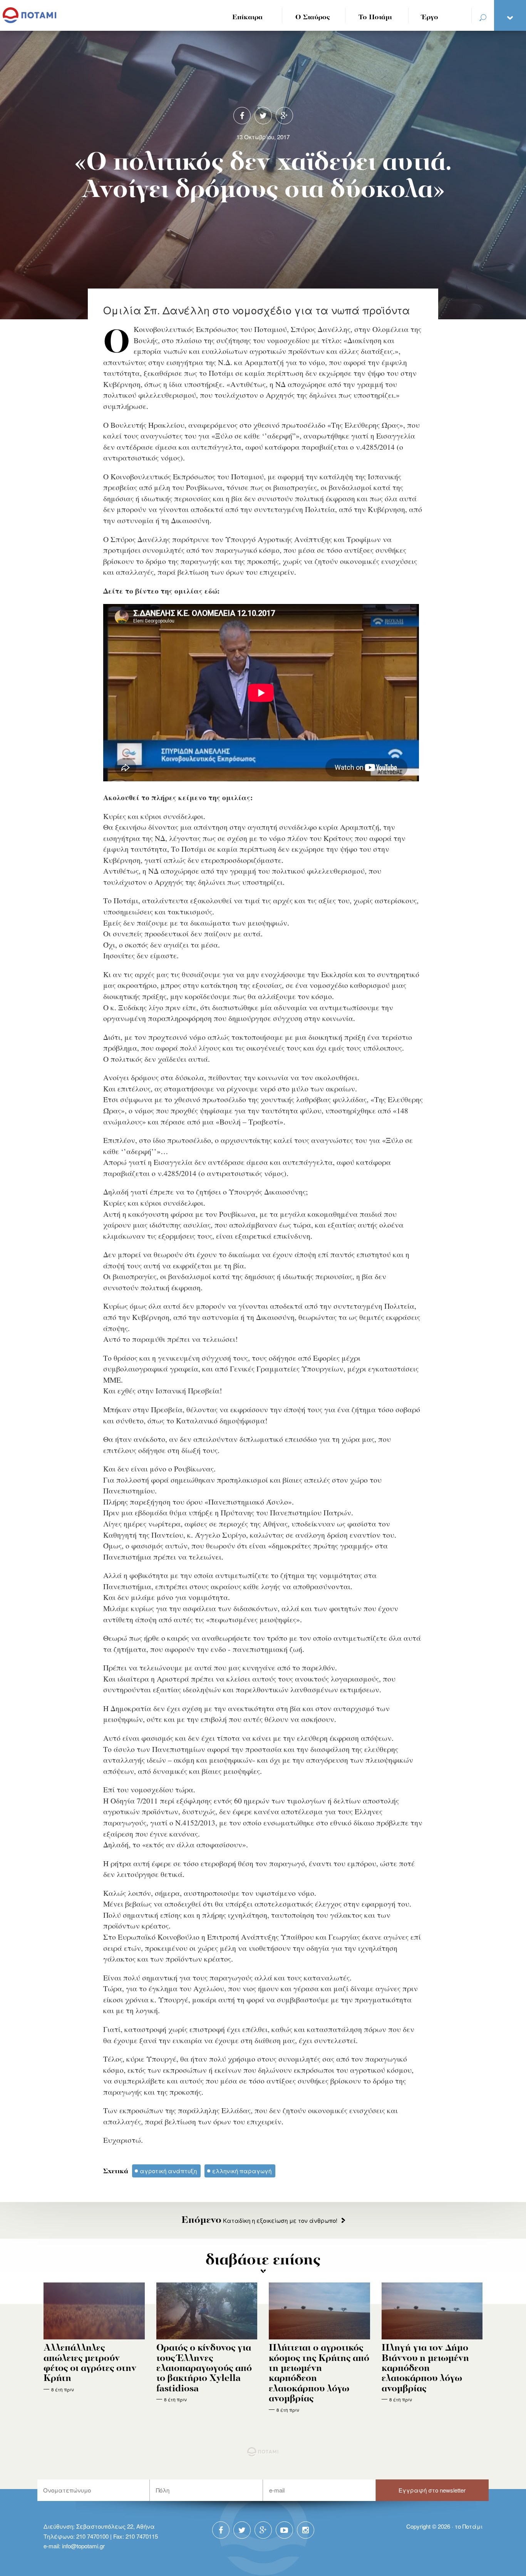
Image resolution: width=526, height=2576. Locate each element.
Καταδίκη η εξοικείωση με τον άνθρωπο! (259, 2220)
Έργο (430, 18)
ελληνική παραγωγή (242, 2171)
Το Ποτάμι (375, 18)
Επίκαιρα (247, 18)
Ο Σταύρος (313, 18)
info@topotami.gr (83, 2546)
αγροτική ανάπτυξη (168, 2171)
